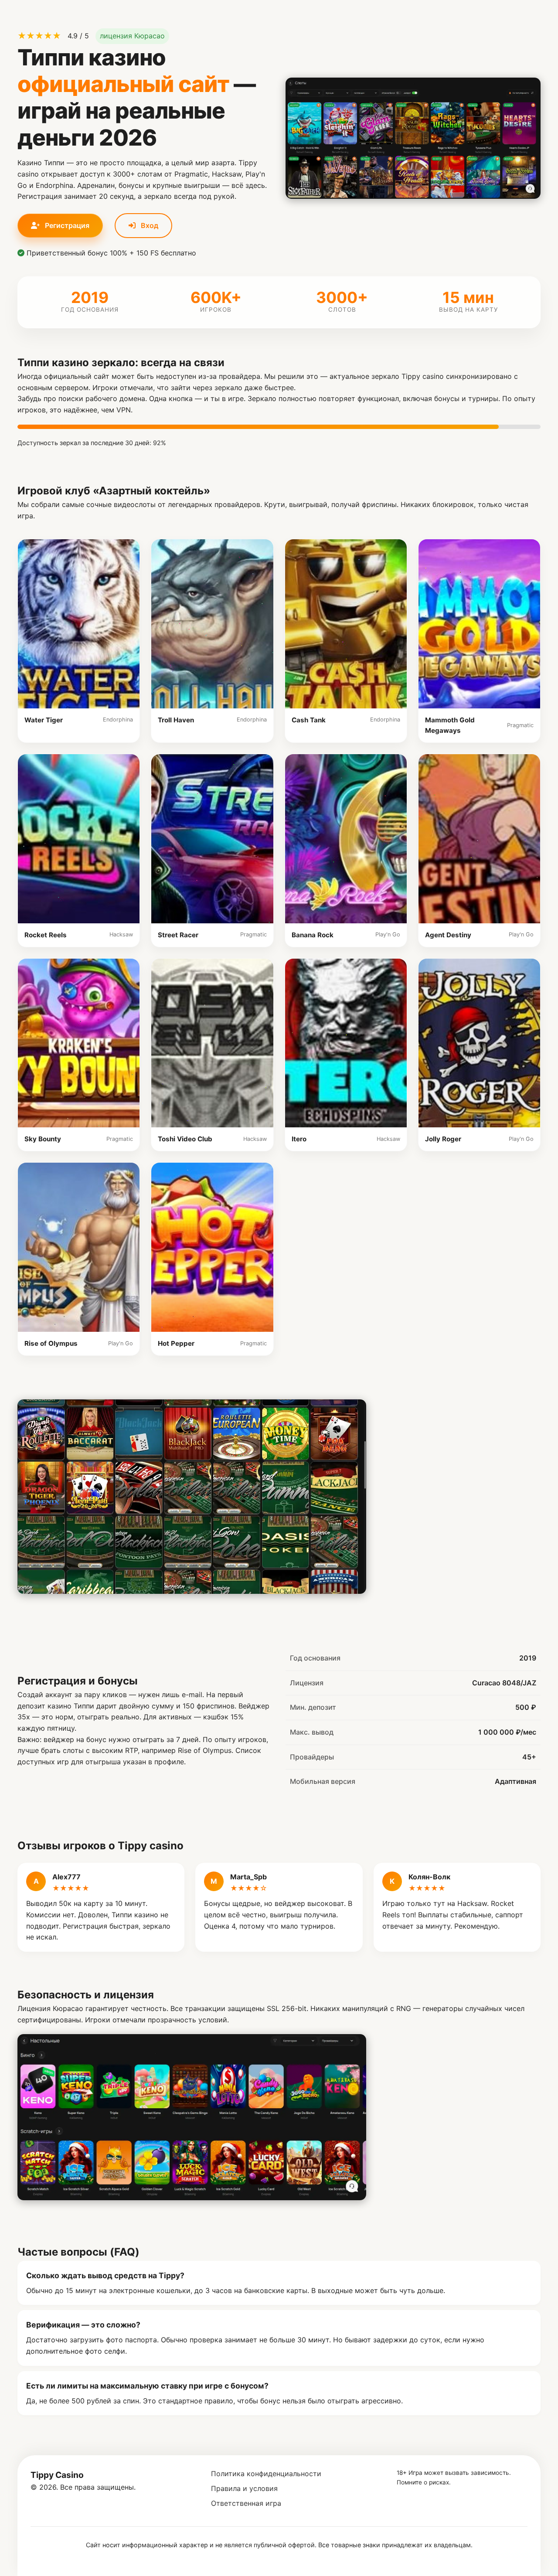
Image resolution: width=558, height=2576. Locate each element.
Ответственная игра (246, 2503)
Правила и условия (244, 2488)
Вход (149, 225)
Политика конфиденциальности (266, 2474)
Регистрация (66, 225)
